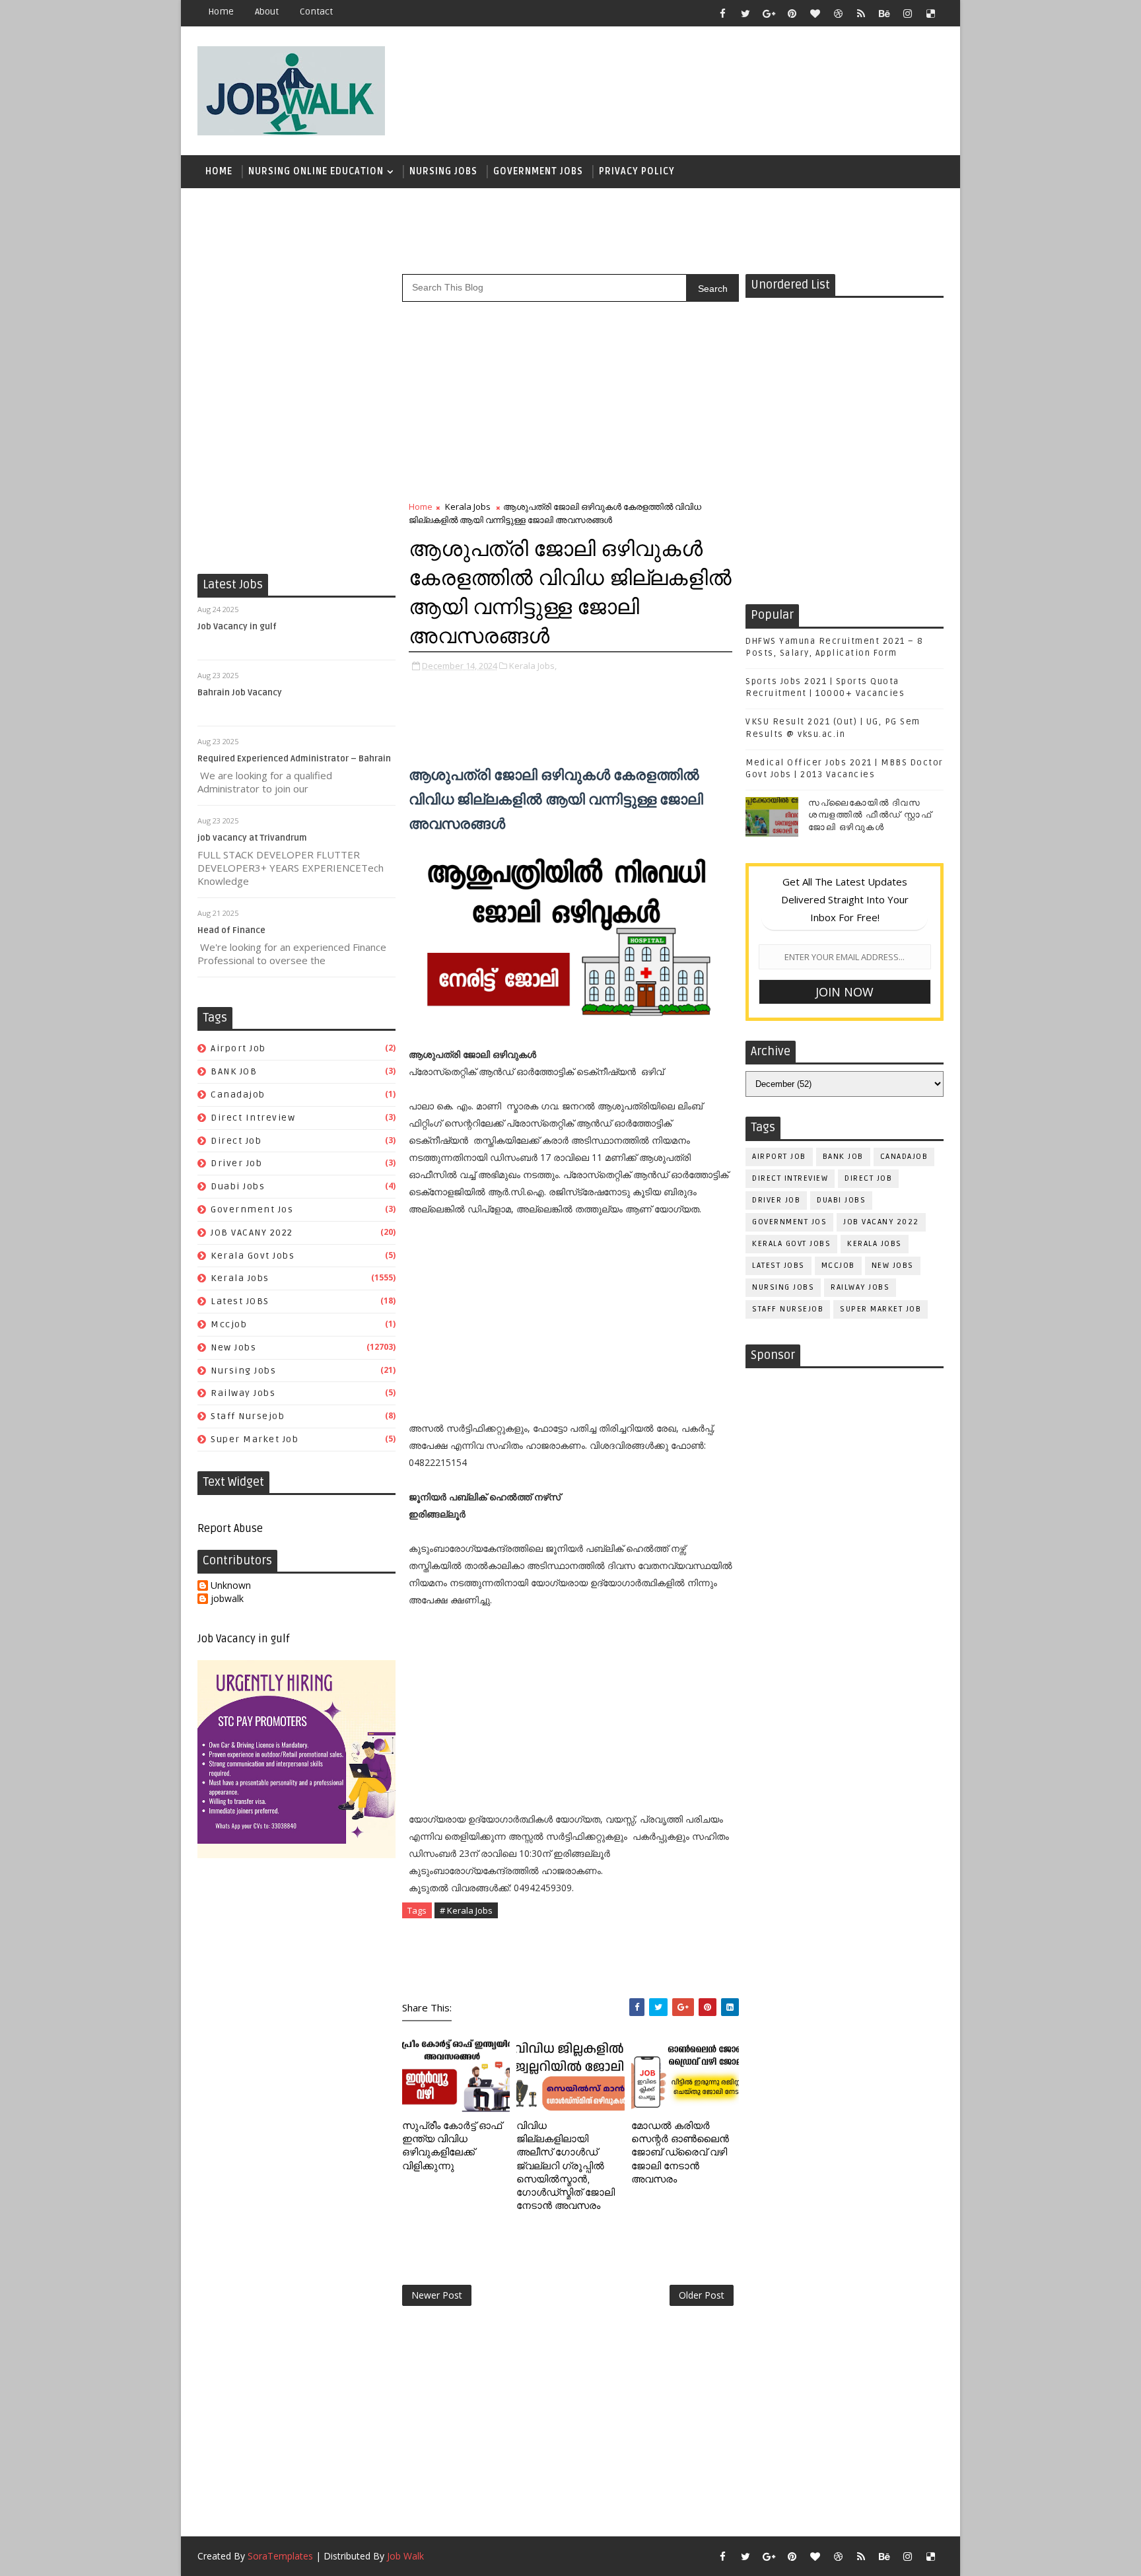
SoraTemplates (280, 2556)
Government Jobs (538, 171)
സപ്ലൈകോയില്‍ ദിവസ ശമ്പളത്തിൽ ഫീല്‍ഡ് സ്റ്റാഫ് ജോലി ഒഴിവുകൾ (870, 815)
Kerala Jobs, (533, 666)
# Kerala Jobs (466, 1910)
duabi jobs (238, 1186)
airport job (238, 1048)
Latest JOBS (240, 1301)
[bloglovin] (815, 13)
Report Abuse (230, 1529)
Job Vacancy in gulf (237, 627)
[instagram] (907, 13)
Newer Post (437, 2295)
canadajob (238, 1095)
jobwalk (227, 1599)
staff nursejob (248, 1416)
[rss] (861, 13)
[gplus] (769, 13)
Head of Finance (231, 930)
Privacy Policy (637, 171)
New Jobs (233, 1347)
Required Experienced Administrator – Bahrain (294, 759)
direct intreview (253, 1118)
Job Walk (405, 2556)
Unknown (231, 1586)
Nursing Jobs (443, 171)
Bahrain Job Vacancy (240, 693)
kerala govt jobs (253, 1256)
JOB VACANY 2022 (252, 1233)
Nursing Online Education (316, 171)
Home (221, 12)
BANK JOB (234, 1071)
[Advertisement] (702, 84)
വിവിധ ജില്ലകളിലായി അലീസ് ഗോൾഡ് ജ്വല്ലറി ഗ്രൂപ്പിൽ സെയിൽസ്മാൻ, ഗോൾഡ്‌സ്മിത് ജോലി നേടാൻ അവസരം (566, 2166)
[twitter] (745, 13)
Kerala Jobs (240, 1278)
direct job (236, 1141)
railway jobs (243, 1393)
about (267, 12)
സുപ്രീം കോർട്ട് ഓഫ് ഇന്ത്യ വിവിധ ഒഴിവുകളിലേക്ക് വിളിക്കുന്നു (452, 2146)
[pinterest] (792, 13)
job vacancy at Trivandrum (252, 838)
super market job (255, 1439)
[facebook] (722, 13)
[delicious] (930, 13)
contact (316, 12)
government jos (252, 1209)
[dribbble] (838, 13)
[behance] (884, 13)
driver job (236, 1163)
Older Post (702, 2295)
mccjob (229, 1324)
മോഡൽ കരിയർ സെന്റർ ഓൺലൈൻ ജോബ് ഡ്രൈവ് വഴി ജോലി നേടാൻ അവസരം (680, 2152)
